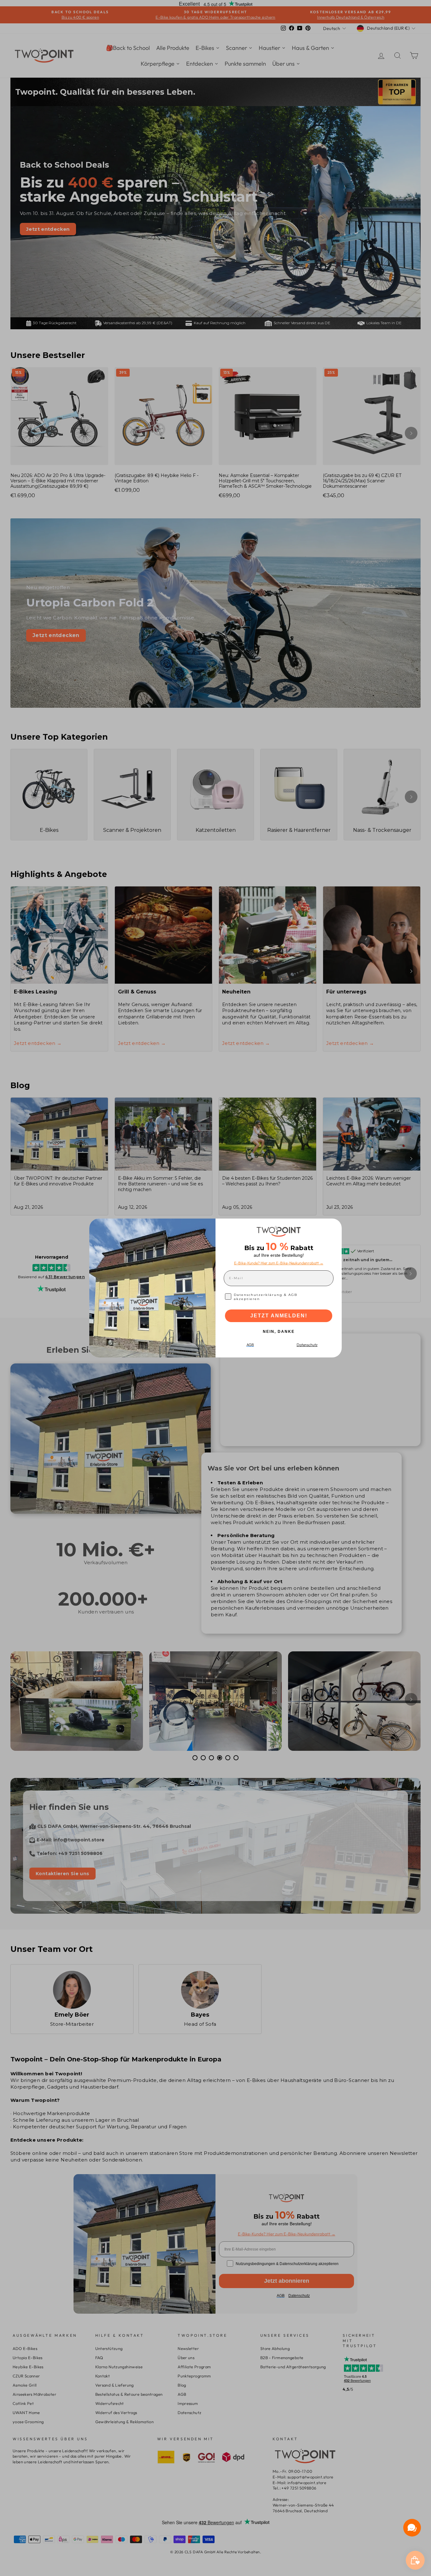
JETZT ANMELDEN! (279, 1316)
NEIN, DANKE (279, 1332)
